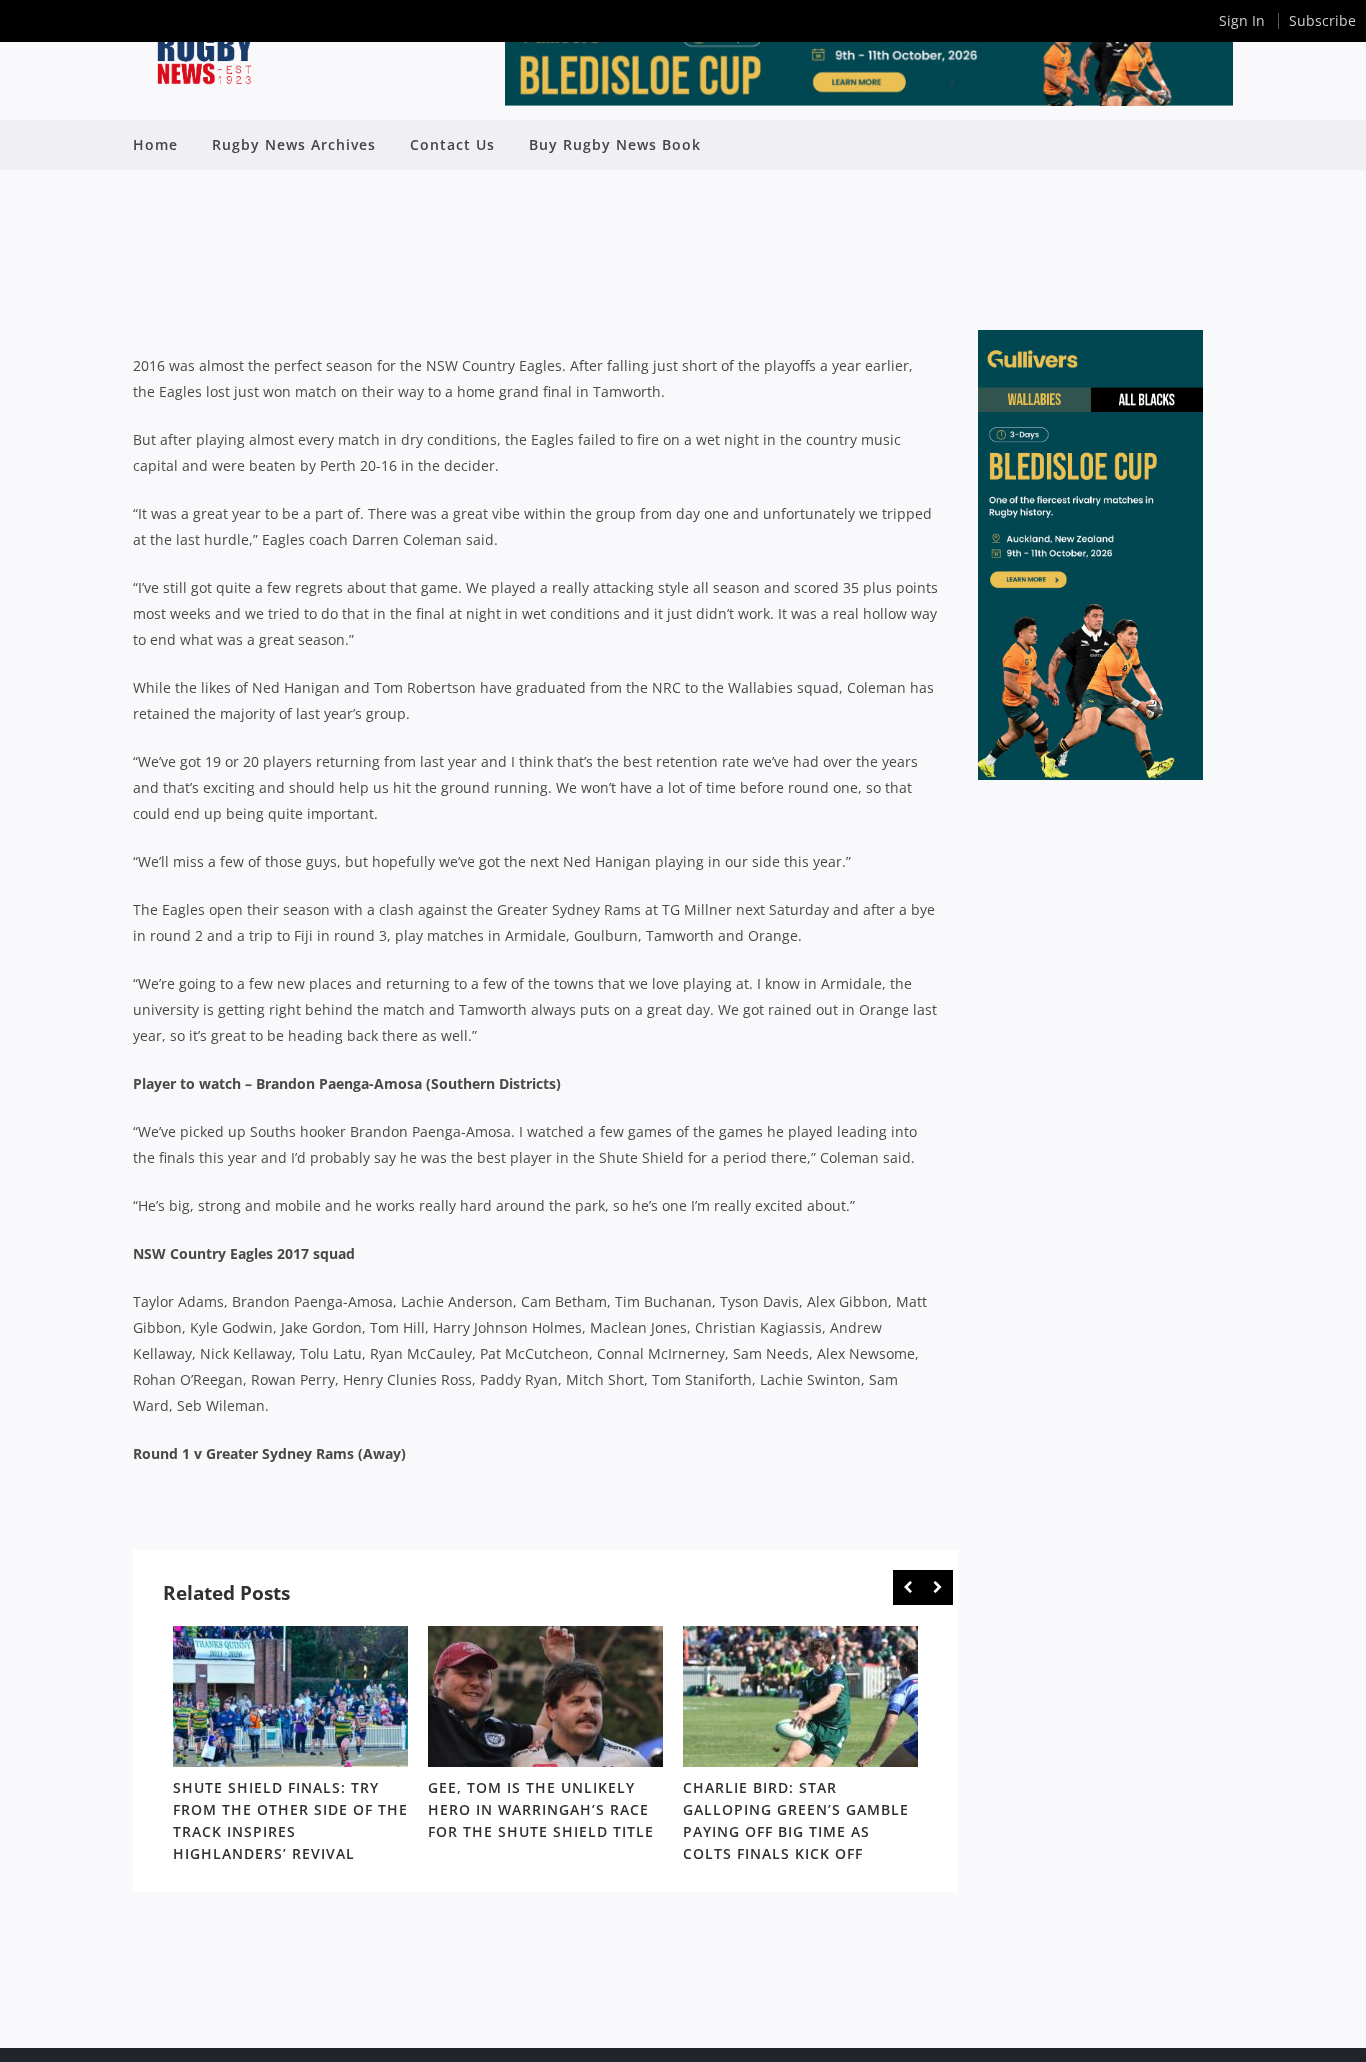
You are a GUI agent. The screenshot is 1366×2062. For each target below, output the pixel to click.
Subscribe (1322, 20)
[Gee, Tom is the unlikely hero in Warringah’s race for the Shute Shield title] (545, 1696)
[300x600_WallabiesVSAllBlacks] (1090, 774)
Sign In (1242, 20)
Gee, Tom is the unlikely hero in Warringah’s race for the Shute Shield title (541, 1809)
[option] (290, 1748)
